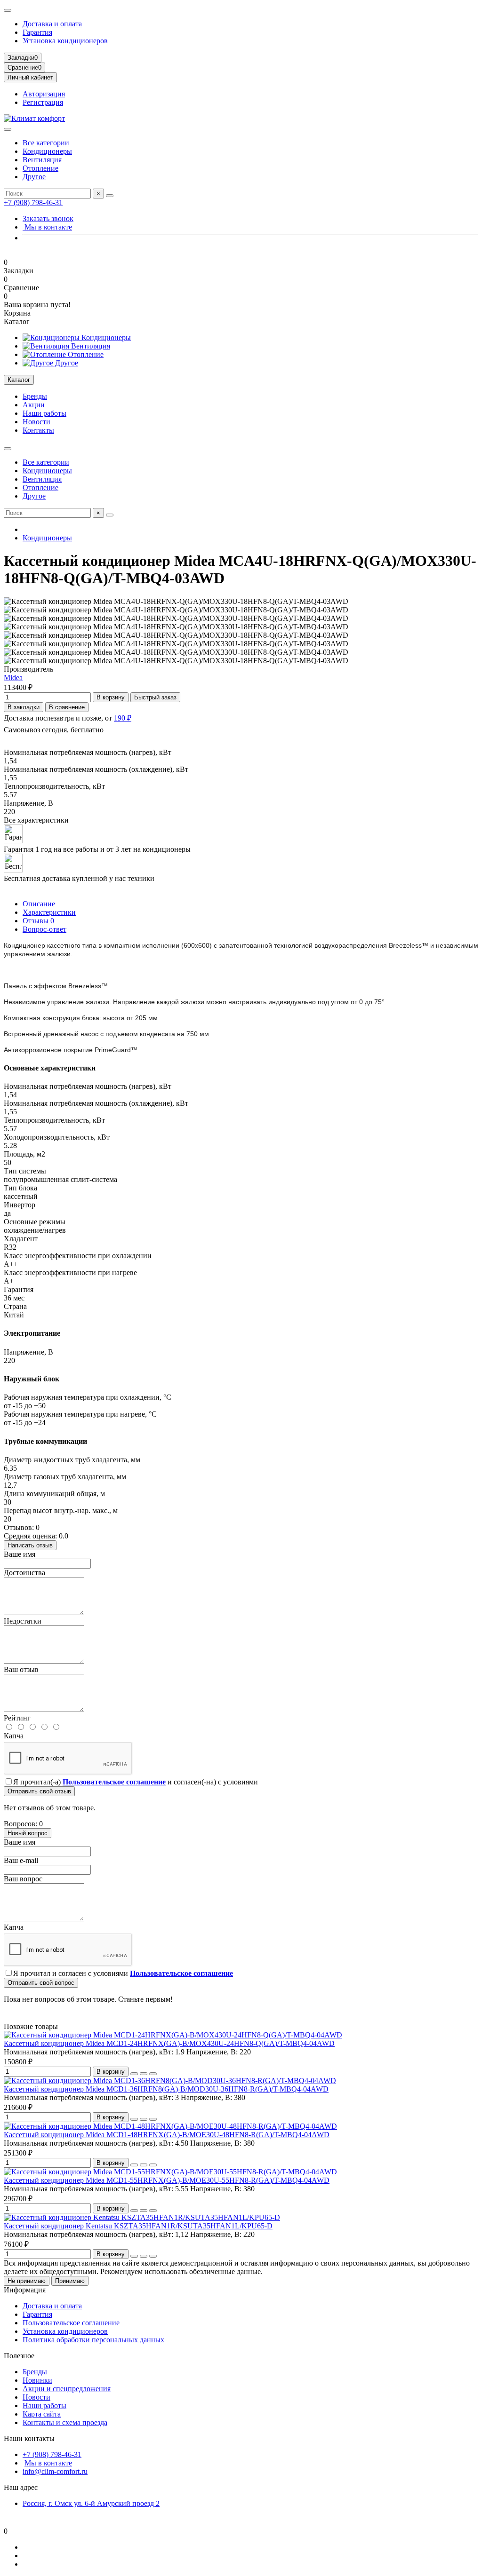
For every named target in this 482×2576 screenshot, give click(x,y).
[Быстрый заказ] (134, 2074)
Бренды (35, 396)
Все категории (46, 143)
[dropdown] (8, 10)
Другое (34, 177)
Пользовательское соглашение (71, 2323)
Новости (36, 422)
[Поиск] (110, 196)
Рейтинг (17, 1718)
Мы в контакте (47, 227)
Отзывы (38, 921)
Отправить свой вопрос (41, 1983)
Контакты (38, 430)
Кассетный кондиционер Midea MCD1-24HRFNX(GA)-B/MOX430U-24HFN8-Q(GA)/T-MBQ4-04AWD (169, 2043)
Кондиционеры (47, 151)
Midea (13, 678)
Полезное (19, 2356)
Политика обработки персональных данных (93, 2340)
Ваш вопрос (23, 1879)
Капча (14, 1736)
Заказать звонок (48, 218)
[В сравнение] (153, 2074)
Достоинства (24, 1573)
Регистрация (43, 102)
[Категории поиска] (8, 129)
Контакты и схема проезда (65, 2422)
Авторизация (44, 94)
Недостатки (23, 1621)
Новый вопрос (28, 1833)
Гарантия (37, 32)
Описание (39, 904)
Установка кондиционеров (65, 41)
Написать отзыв (30, 1545)
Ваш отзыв (21, 1669)
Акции (34, 405)
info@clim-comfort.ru (55, 2471)
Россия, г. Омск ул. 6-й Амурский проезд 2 (91, 2503)
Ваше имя (20, 1554)
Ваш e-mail (21, 1860)
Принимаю (70, 2281)
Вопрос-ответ (44, 929)
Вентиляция (42, 160)
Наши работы (44, 413)
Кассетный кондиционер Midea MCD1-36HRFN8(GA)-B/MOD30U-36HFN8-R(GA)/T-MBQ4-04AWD (166, 2089)
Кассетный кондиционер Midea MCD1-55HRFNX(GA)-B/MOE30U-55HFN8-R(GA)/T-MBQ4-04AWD (167, 2180)
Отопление (40, 168)
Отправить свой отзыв (39, 1791)
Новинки (37, 2380)
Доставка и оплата (52, 24)
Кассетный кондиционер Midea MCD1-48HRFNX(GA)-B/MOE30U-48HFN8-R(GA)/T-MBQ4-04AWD (167, 2135)
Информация (25, 2290)
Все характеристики (36, 820)
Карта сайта (42, 2414)
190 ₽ (123, 718)
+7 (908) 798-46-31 (33, 202)
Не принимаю (27, 2281)
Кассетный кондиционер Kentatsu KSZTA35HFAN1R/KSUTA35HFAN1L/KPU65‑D (138, 2226)
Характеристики (49, 912)
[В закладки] (144, 2074)
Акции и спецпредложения (67, 2389)
